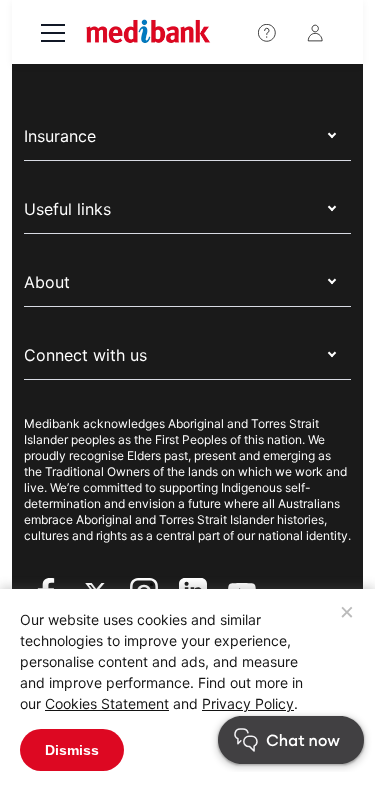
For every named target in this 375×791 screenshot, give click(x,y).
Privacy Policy (248, 703)
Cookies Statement (107, 703)
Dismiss (72, 750)
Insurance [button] (60, 136)
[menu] (53, 35)
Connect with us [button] (85, 355)
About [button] (47, 282)
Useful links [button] (67, 209)
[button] (350, 766)
